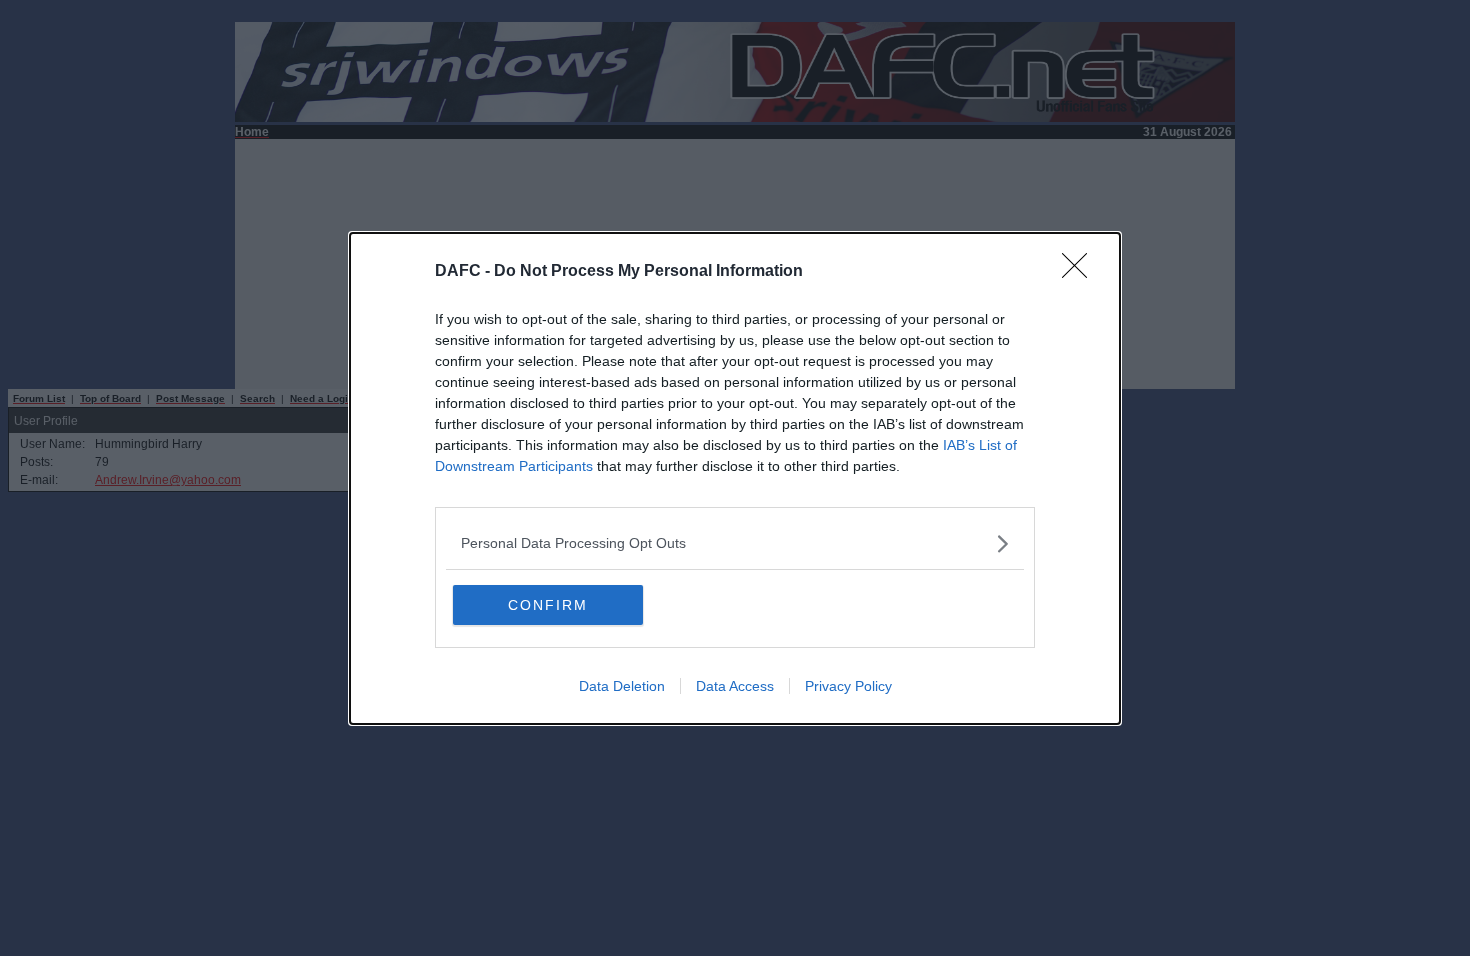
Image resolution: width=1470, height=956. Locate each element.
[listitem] (735, 543)
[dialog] (735, 478)
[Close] (1081, 272)
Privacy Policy (848, 686)
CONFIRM (548, 605)
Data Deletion (622, 686)
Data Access (735, 686)
